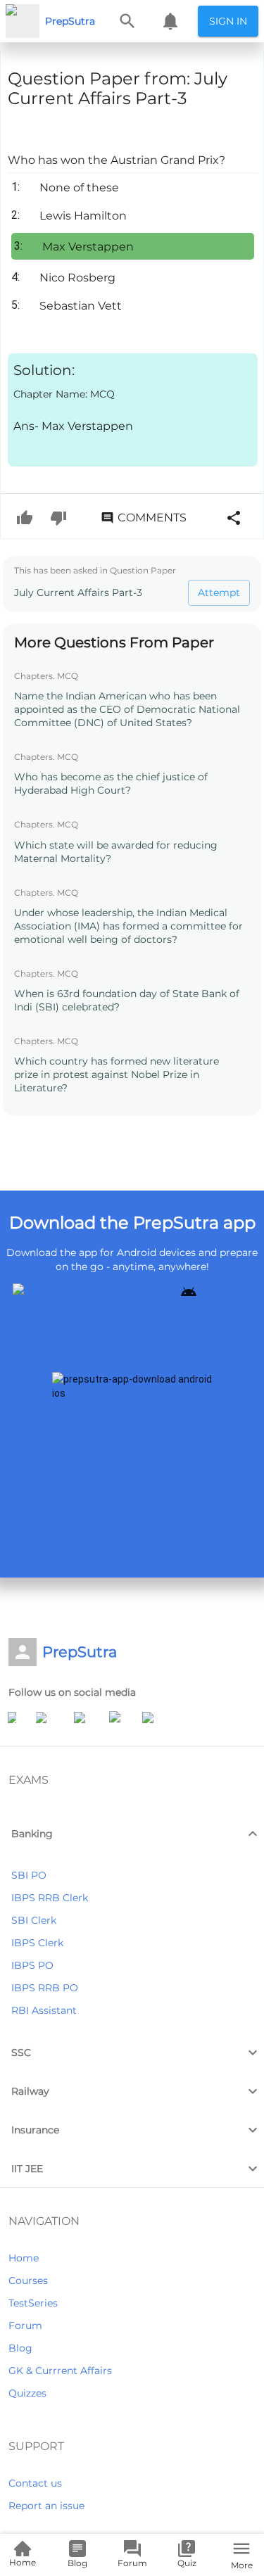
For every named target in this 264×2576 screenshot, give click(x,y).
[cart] (170, 21)
